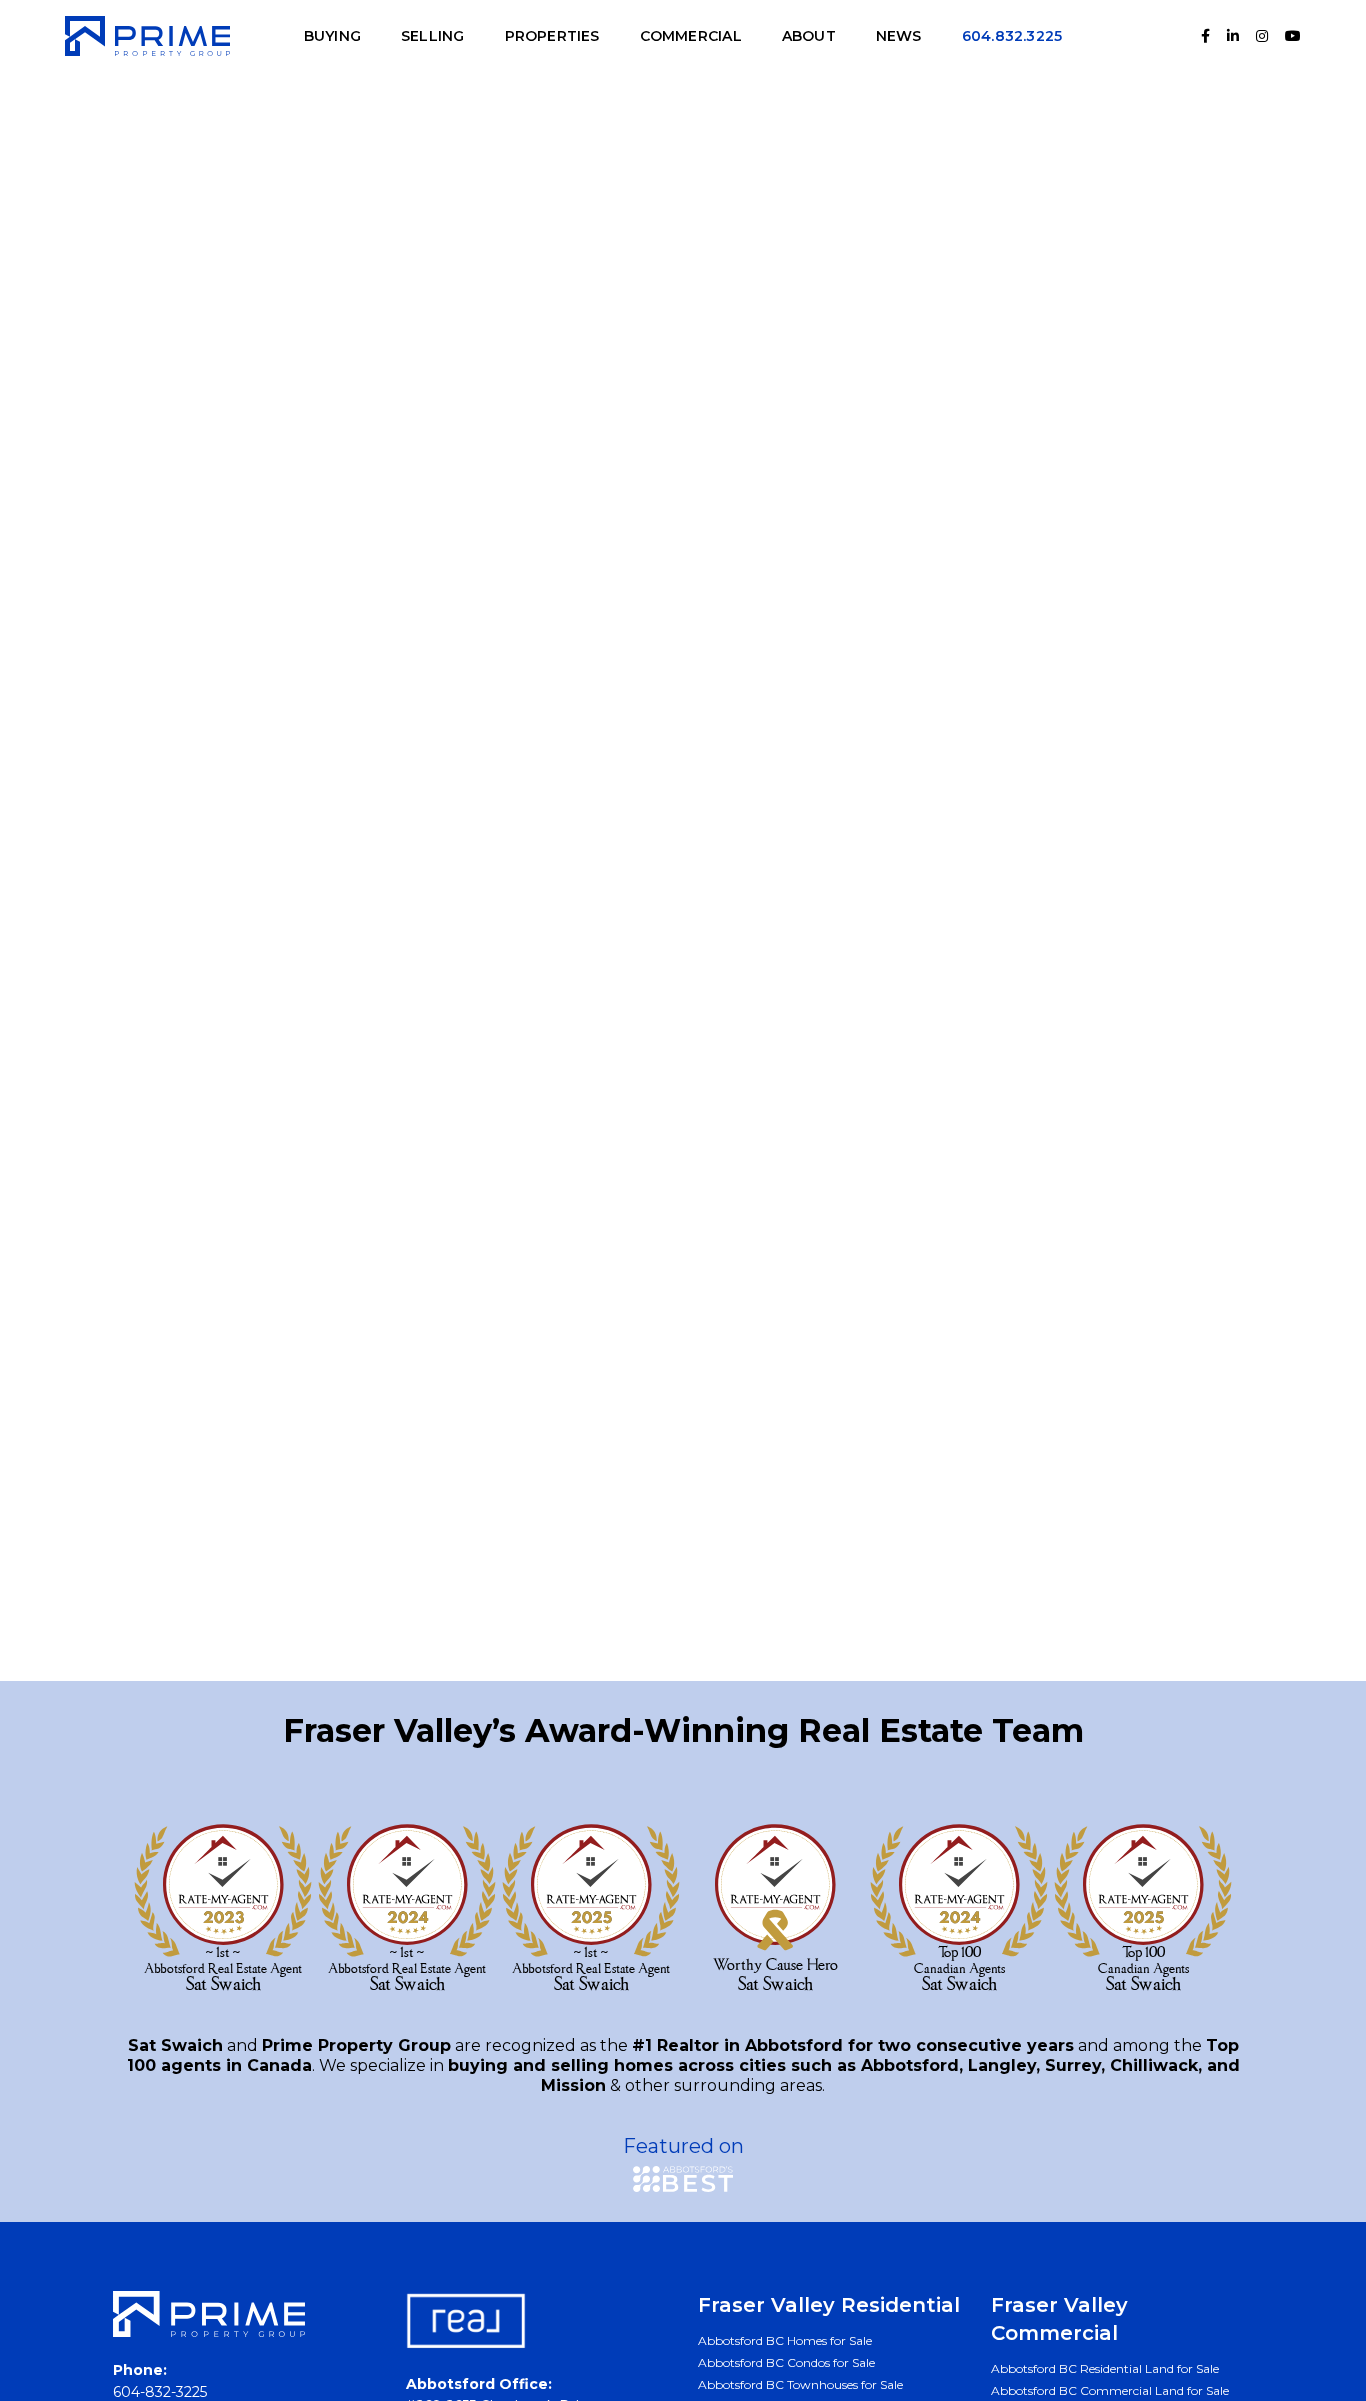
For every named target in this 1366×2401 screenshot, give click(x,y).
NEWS (899, 36)
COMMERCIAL (691, 36)
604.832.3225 (1012, 36)
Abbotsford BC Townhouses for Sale (800, 2384)
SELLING (432, 36)
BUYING (332, 36)
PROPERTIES (552, 36)
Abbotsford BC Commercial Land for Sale (1110, 2390)
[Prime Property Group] (147, 35)
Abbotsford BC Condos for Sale (786, 2362)
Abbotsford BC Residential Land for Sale (1105, 2368)
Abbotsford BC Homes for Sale (785, 2340)
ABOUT (809, 36)
